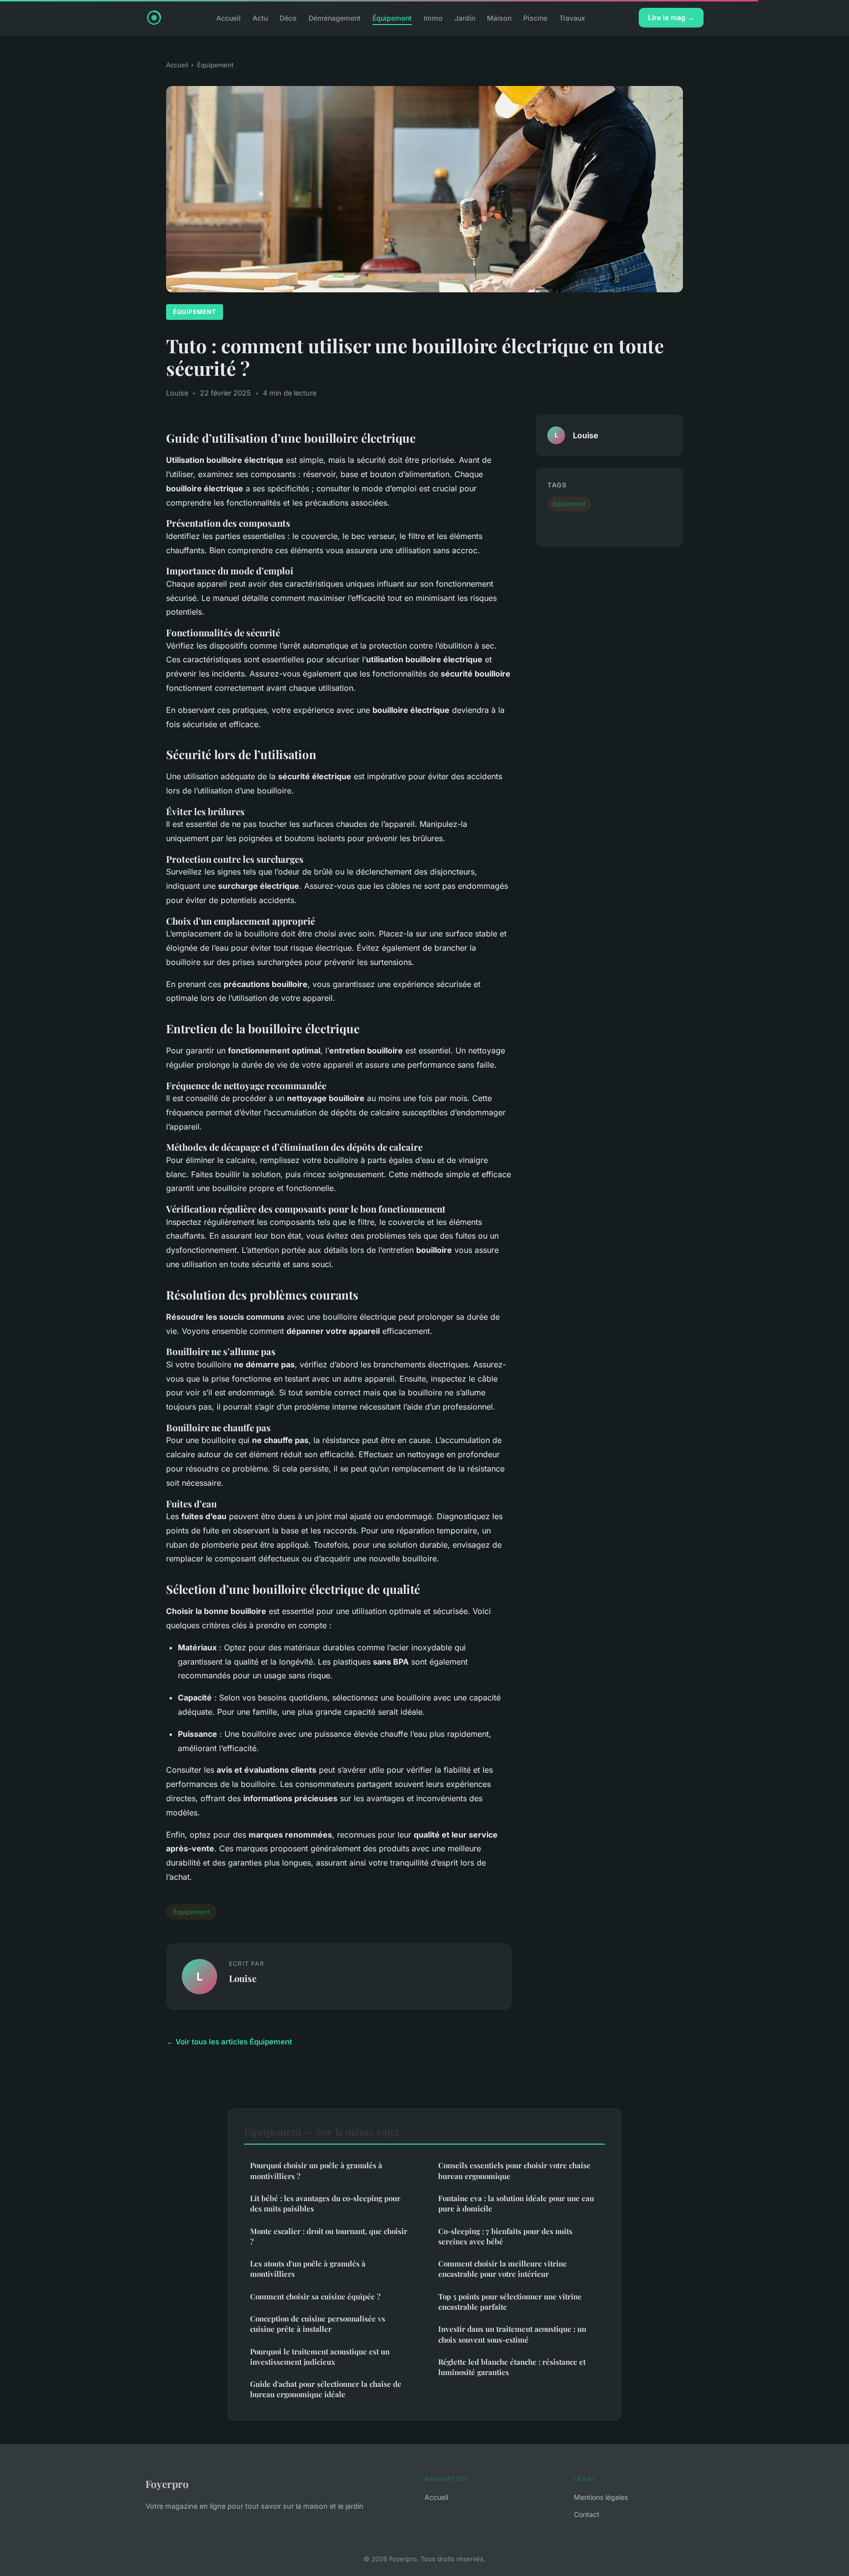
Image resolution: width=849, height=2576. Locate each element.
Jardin (465, 17)
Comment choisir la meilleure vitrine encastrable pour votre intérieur (503, 2269)
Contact (587, 2514)
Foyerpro (167, 2484)
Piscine (535, 17)
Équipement (392, 17)
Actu (260, 17)
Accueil (228, 17)
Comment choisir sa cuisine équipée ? (315, 2296)
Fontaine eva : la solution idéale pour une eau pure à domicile (516, 2203)
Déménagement (335, 17)
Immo (433, 17)
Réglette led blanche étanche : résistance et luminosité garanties (512, 2367)
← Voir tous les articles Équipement (229, 2042)
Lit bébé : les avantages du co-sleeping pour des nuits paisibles (325, 2203)
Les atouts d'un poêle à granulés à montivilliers (308, 2269)
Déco (288, 17)
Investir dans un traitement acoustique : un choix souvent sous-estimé (512, 2334)
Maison (499, 17)
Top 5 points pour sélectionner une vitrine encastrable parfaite (510, 2302)
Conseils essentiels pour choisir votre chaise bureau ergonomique (514, 2170)
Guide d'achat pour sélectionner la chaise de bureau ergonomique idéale (326, 2389)
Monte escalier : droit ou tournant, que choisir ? (329, 2236)
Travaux (572, 17)
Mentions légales (601, 2497)
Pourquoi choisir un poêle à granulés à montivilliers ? (316, 2170)
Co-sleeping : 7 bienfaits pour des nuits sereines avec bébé (505, 2236)
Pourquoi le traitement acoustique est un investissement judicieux (320, 2357)
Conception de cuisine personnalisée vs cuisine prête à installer (318, 2324)
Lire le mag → (671, 17)
